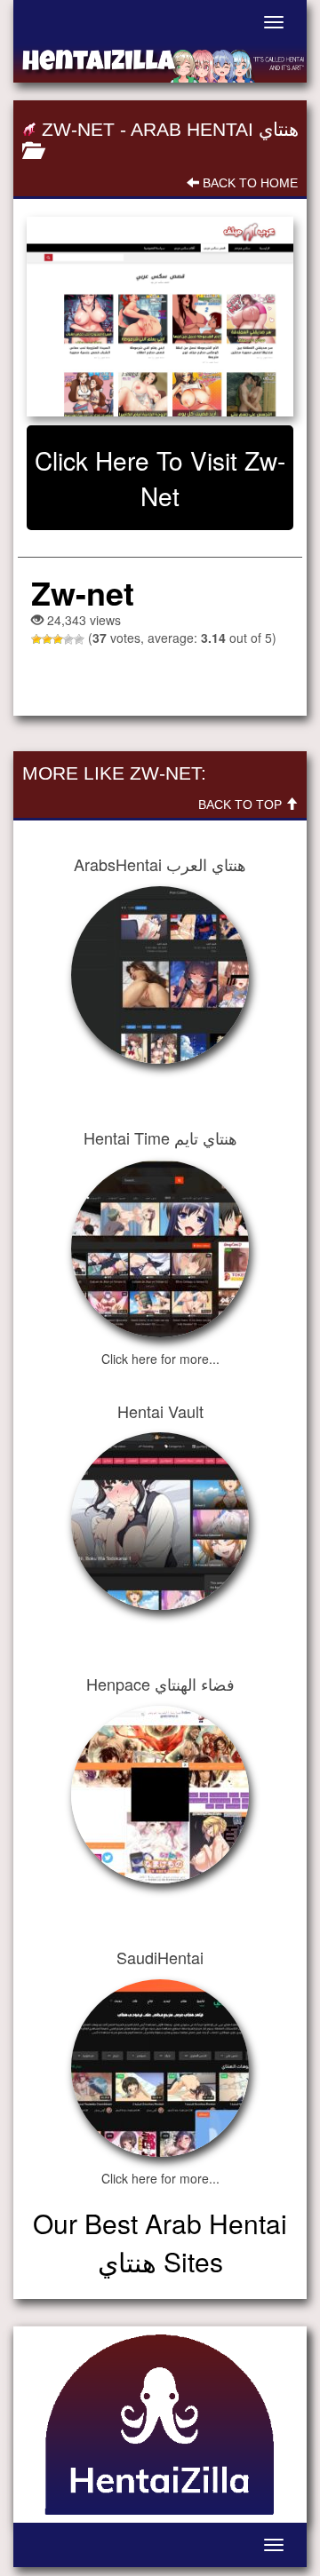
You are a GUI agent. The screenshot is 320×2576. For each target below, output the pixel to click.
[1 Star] (36, 639)
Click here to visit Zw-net (160, 478)
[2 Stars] (47, 639)
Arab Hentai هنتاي (215, 129)
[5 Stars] (79, 639)
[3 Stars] (58, 639)
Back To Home (248, 183)
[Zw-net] (160, 317)
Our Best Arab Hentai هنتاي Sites (160, 2242)
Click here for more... (160, 1359)
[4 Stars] (68, 639)
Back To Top (242, 805)
